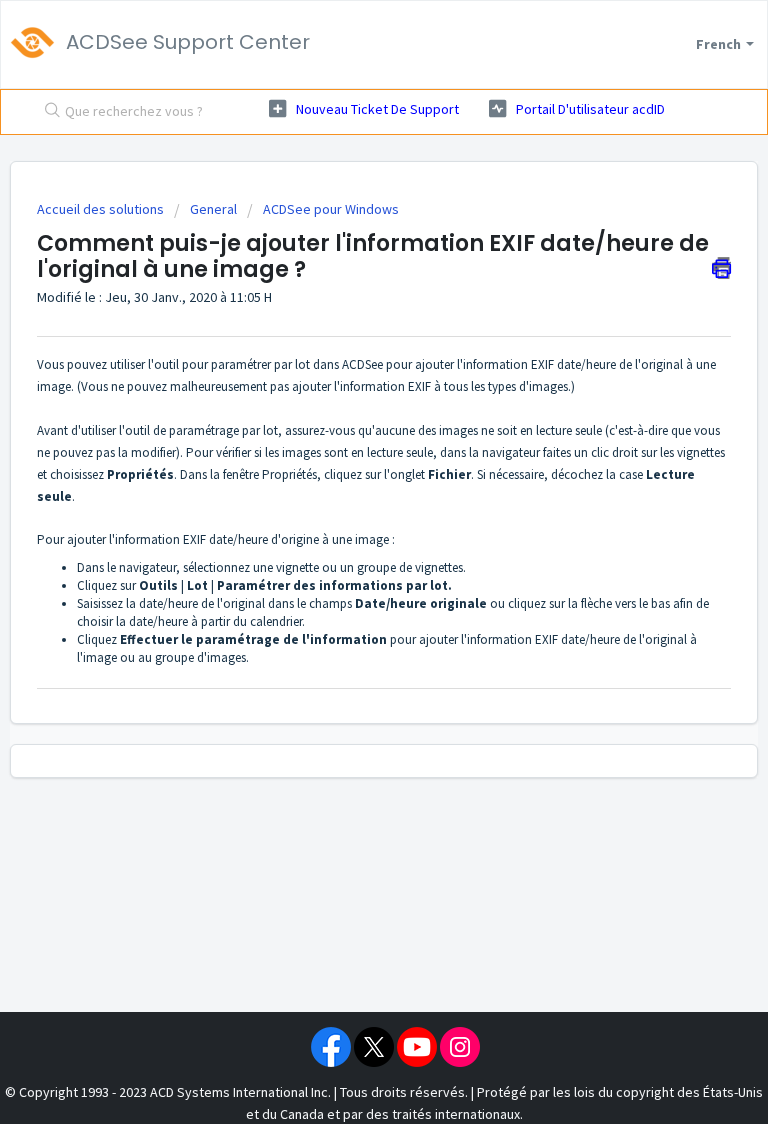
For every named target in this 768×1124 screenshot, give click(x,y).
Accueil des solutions (102, 209)
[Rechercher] (48, 112)
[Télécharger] (347, 549)
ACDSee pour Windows (331, 209)
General (213, 209)
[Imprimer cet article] (721, 268)
